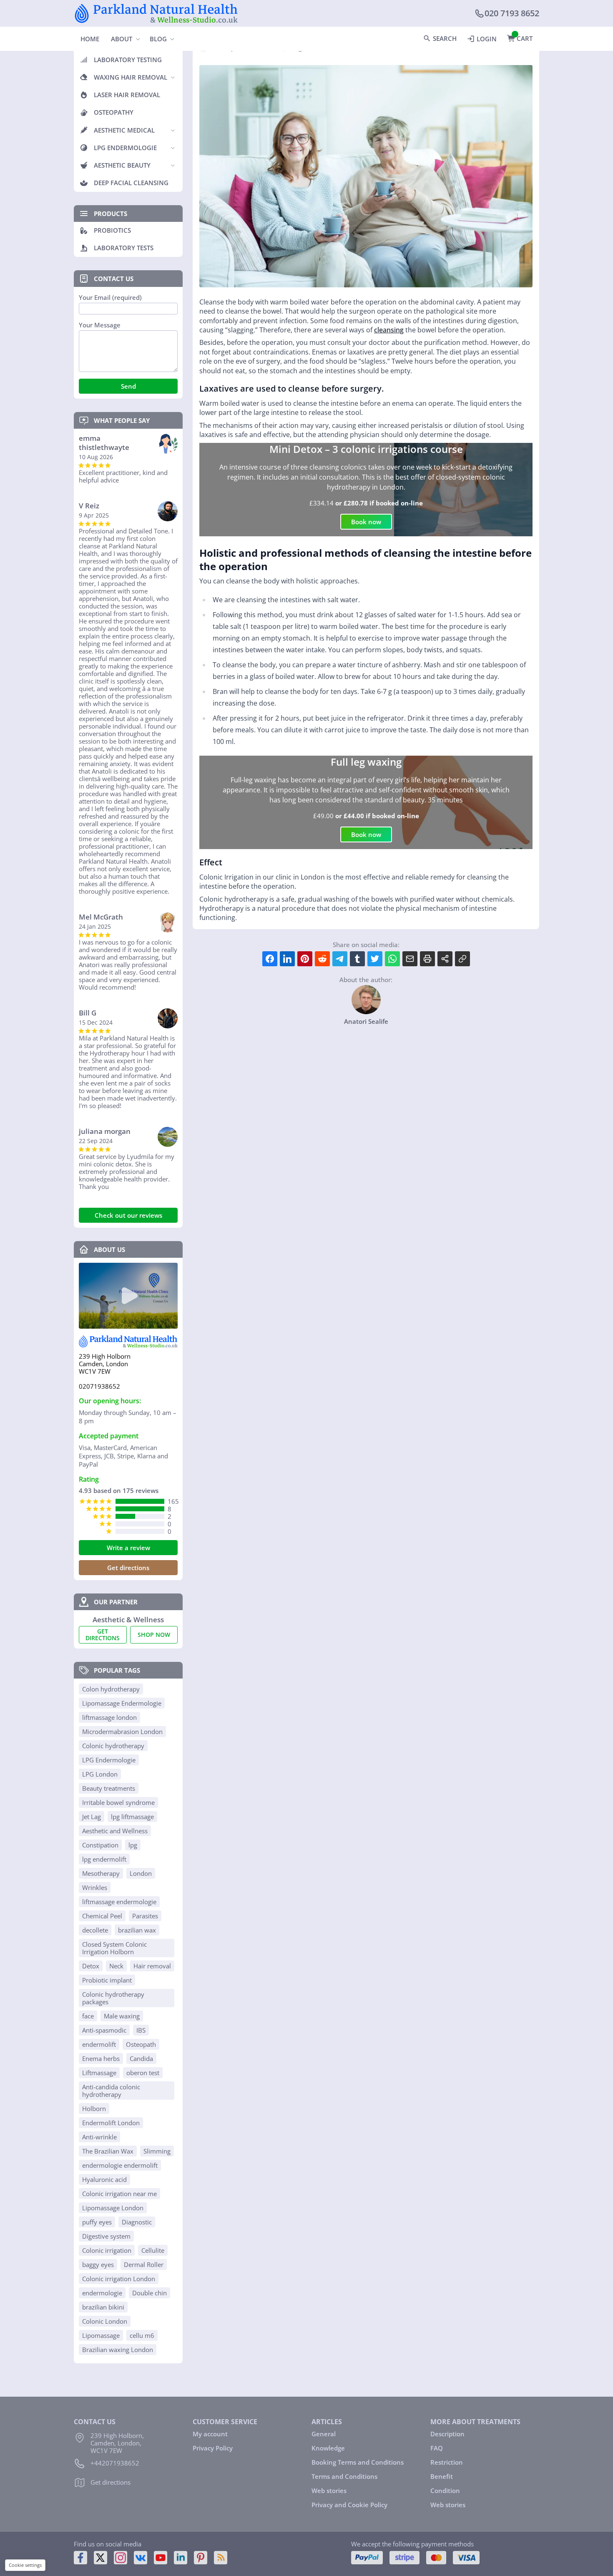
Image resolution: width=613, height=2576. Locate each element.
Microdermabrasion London (122, 1732)
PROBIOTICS (112, 230)
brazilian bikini (103, 2307)
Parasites (145, 1916)
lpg (133, 1845)
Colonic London (105, 2321)
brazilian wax (137, 1930)
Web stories (329, 2491)
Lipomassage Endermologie (122, 1703)
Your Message (100, 325)
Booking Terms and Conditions (358, 2462)
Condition (445, 2491)
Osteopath (141, 2044)
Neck (116, 1966)
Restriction (447, 2462)
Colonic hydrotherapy (113, 1746)
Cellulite (153, 2250)
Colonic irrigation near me (119, 2194)
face (88, 2016)
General (324, 2434)
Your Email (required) (110, 298)
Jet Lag (92, 1817)
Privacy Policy (213, 2448)
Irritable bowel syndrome (118, 1802)
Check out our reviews (128, 1215)
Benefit (442, 2476)
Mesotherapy (101, 1873)
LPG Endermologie (109, 1760)
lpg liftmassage (132, 1817)
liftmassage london (109, 1717)
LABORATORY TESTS (124, 248)
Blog (158, 39)
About (122, 39)
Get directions (128, 1568)
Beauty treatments (109, 1788)
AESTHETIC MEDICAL (124, 130)
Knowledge (328, 2448)
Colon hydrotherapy (111, 1689)
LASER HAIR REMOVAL (127, 95)
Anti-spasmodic (104, 2030)
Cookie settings (25, 2565)
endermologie (102, 2293)
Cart (525, 38)
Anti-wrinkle (99, 2137)
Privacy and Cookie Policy (349, 2505)
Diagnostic (137, 2222)
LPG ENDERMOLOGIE (125, 148)
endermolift (99, 2044)
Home (90, 39)
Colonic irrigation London (119, 2279)
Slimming (157, 2151)
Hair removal (152, 1966)
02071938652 (99, 1386)
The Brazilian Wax (108, 2151)
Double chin (149, 2293)
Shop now (154, 1635)
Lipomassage (101, 2335)
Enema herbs (101, 2058)
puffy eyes (97, 2222)
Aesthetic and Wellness (115, 1831)
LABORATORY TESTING (128, 60)
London (141, 1873)
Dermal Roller (144, 2264)
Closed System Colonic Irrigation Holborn (114, 1948)
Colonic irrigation (107, 2250)
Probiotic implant (107, 1980)
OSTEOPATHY (114, 112)
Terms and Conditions (344, 2476)
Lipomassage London (113, 2208)
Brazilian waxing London (118, 2350)
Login (487, 39)
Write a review (128, 1548)
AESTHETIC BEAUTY (122, 165)
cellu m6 (142, 2335)
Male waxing (122, 2016)
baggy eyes (98, 2264)
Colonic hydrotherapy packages (113, 1998)
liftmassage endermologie (119, 1902)
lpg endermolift (104, 1859)
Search (445, 38)
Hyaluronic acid (104, 2179)
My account (210, 2434)
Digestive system (106, 2236)
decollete (95, 1930)
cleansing (389, 330)
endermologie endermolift (120, 2165)
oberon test (143, 2073)
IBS (141, 2030)
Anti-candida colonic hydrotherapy (111, 2091)
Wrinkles (95, 1887)
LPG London (100, 1774)
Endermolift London (111, 2123)
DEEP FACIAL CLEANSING (131, 183)
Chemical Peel (102, 1916)
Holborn (94, 2109)
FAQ (437, 2448)
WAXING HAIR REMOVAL (131, 77)
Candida (141, 2058)
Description (447, 2434)
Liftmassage (99, 2073)
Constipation (100, 1845)
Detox (91, 1966)
